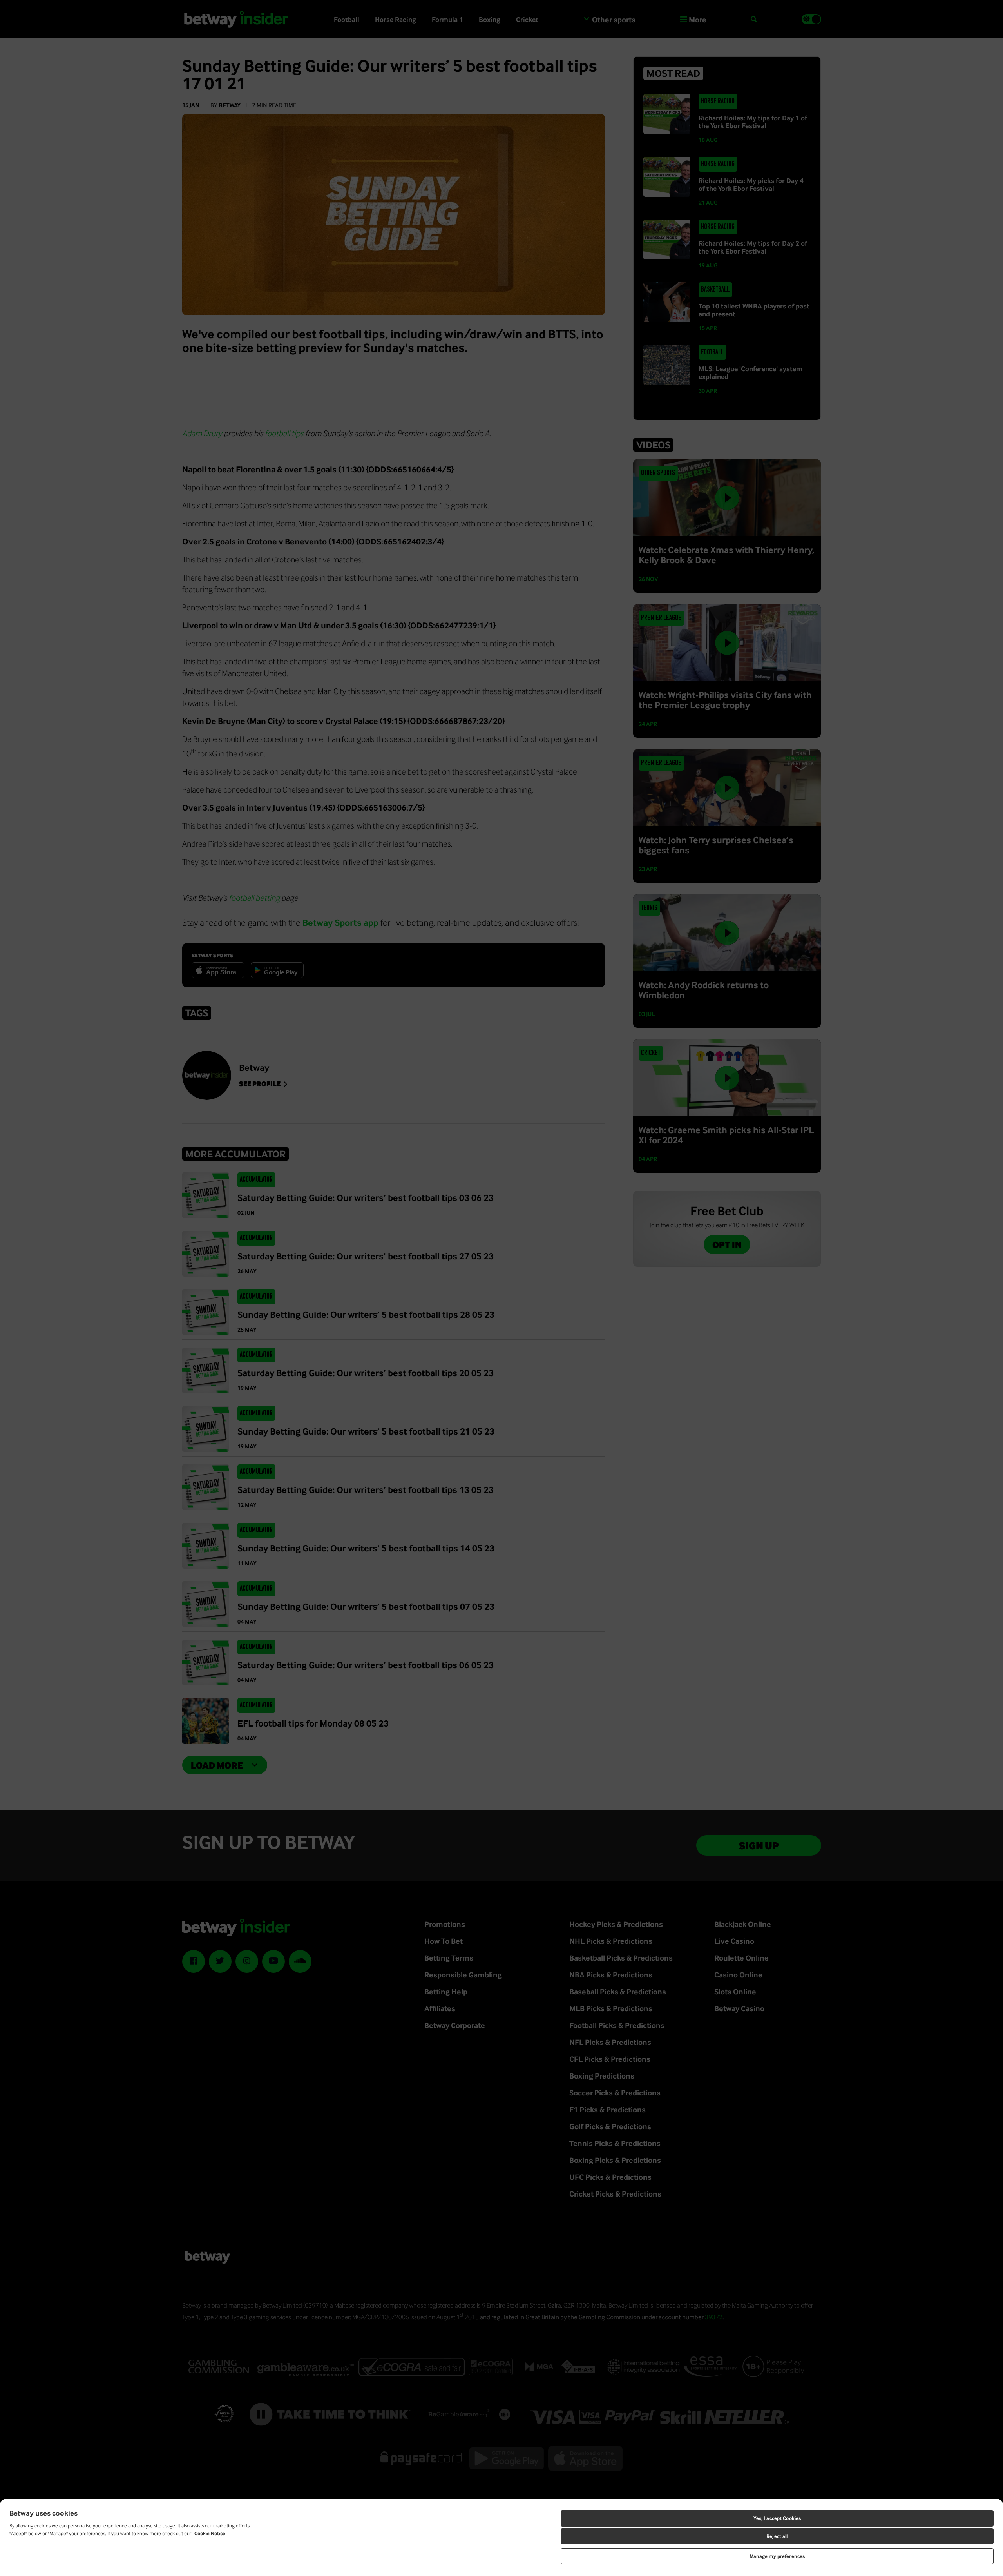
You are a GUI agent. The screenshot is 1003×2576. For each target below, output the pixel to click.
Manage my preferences (777, 2556)
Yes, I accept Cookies (777, 2518)
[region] (501, 2537)
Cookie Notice (210, 2533)
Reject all (777, 2536)
